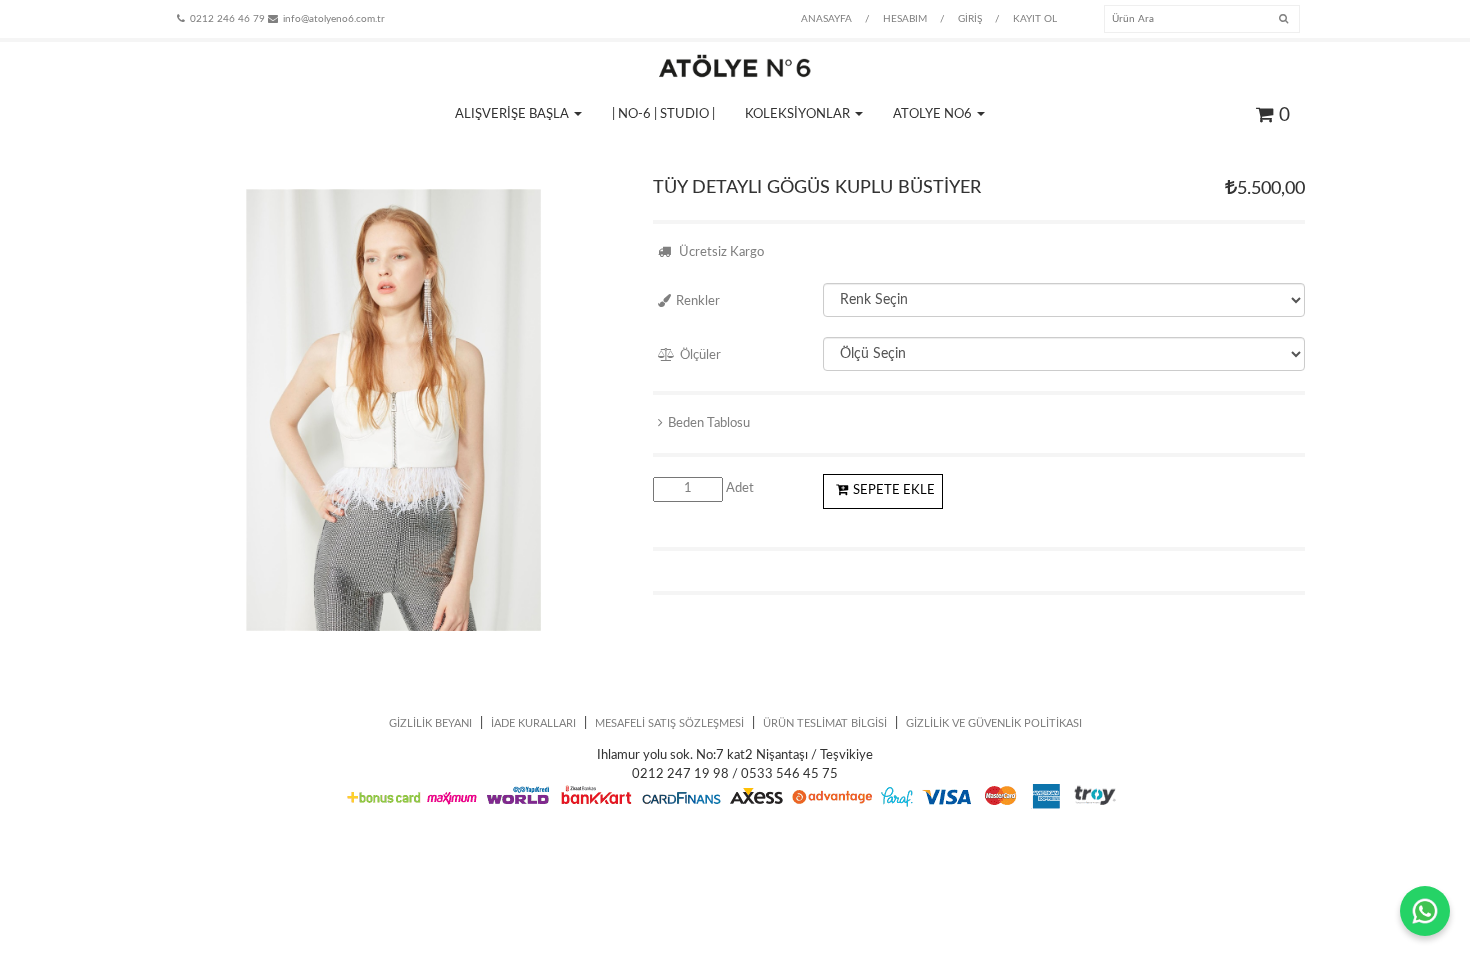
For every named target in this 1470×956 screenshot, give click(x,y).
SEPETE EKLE (894, 490)
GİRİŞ (970, 19)
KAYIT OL (1035, 19)
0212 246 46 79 (227, 19)
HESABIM (905, 19)
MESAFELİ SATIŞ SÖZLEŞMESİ (669, 723)
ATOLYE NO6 (934, 114)
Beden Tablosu (709, 423)
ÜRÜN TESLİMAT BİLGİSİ (825, 723)
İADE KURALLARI (533, 723)
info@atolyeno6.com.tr (334, 19)
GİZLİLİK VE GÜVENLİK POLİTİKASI (994, 723)
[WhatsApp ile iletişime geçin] (1425, 911)
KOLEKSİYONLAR (799, 114)
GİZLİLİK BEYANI (430, 723)
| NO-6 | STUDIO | (663, 114)
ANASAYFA (826, 19)
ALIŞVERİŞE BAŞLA (513, 114)
